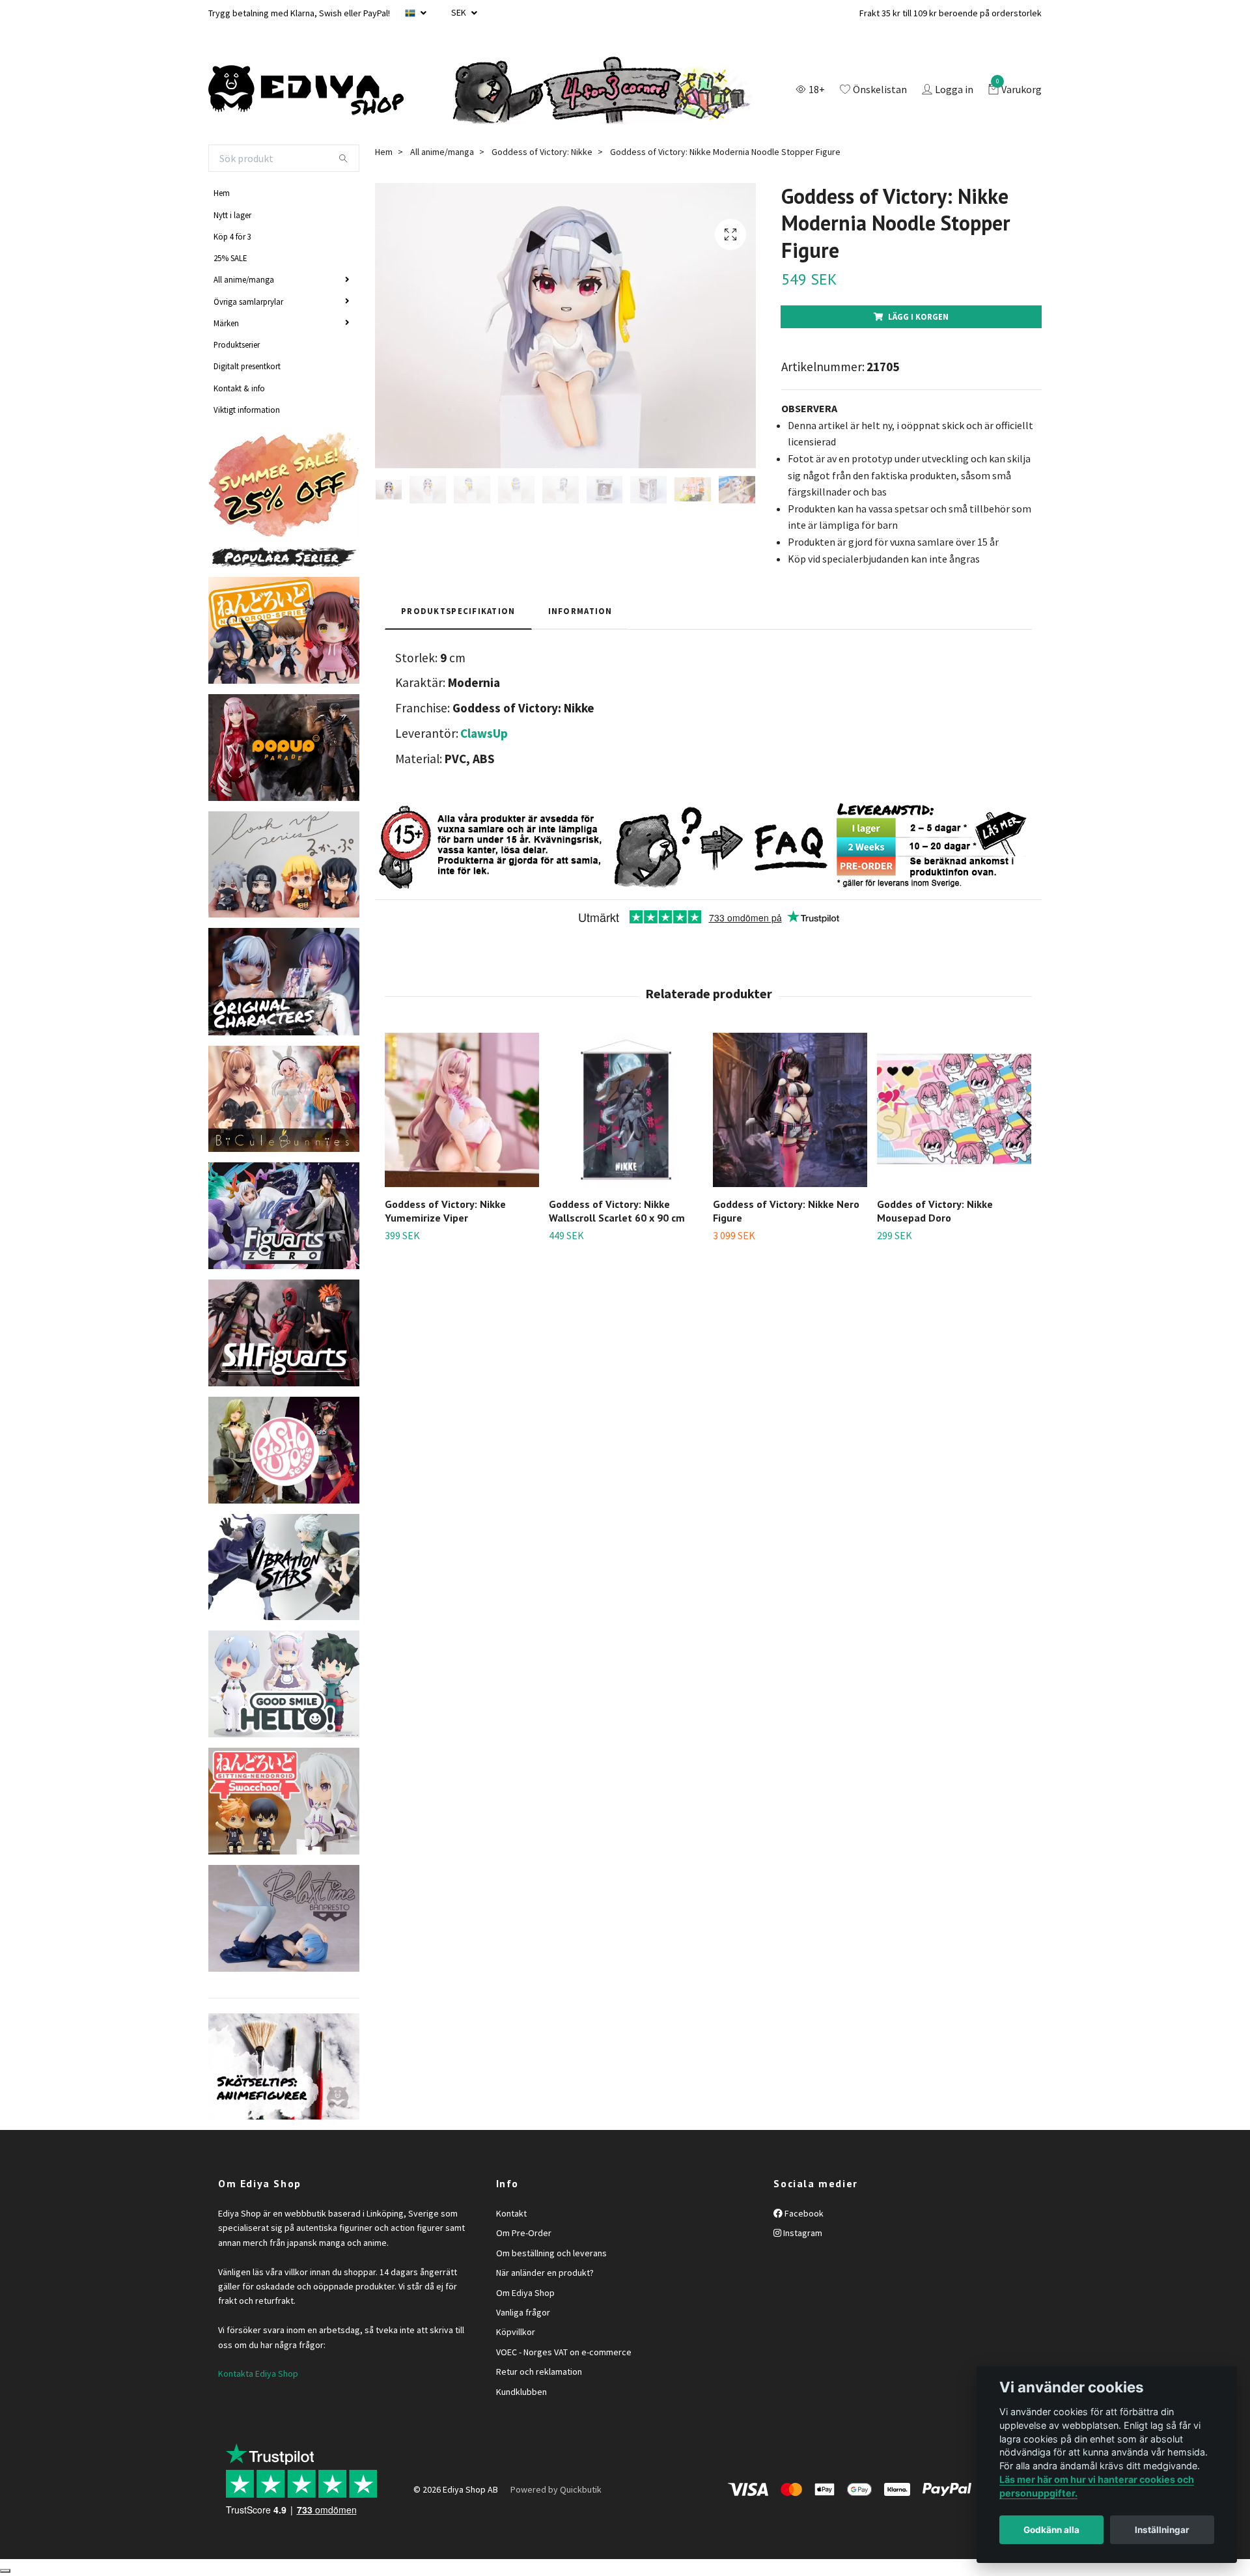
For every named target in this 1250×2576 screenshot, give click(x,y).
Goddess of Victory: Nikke (542, 152)
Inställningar (1162, 2530)
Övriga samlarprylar (248, 301)
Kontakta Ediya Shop (258, 2373)
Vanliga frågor (523, 2312)
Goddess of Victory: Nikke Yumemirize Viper (445, 1211)
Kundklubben (521, 2392)
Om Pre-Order (524, 2233)
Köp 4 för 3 (232, 236)
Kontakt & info (239, 388)
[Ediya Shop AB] (306, 91)
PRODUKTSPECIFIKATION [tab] (458, 611)
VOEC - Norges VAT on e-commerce (564, 2352)
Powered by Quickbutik (556, 2489)
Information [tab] (580, 611)
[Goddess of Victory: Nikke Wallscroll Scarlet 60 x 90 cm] (626, 1110)
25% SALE (230, 258)
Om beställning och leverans (551, 2253)
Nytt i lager (232, 215)
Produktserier (237, 344)
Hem (222, 193)
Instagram (802, 2233)
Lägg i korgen (918, 316)
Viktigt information (247, 410)
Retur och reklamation (539, 2372)
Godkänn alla (1051, 2530)
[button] (1023, 1125)
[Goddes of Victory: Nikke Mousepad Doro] (954, 1110)
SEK (460, 12)
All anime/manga (244, 279)
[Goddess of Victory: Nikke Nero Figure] (790, 1110)
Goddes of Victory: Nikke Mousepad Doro (935, 1211)
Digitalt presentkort (247, 366)
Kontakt (511, 2213)
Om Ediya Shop (525, 2293)
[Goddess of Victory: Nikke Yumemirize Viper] (462, 1110)
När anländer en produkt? (545, 2273)
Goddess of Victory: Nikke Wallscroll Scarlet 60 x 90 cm (617, 1211)
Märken (226, 323)
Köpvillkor (516, 2332)
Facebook (803, 2213)
